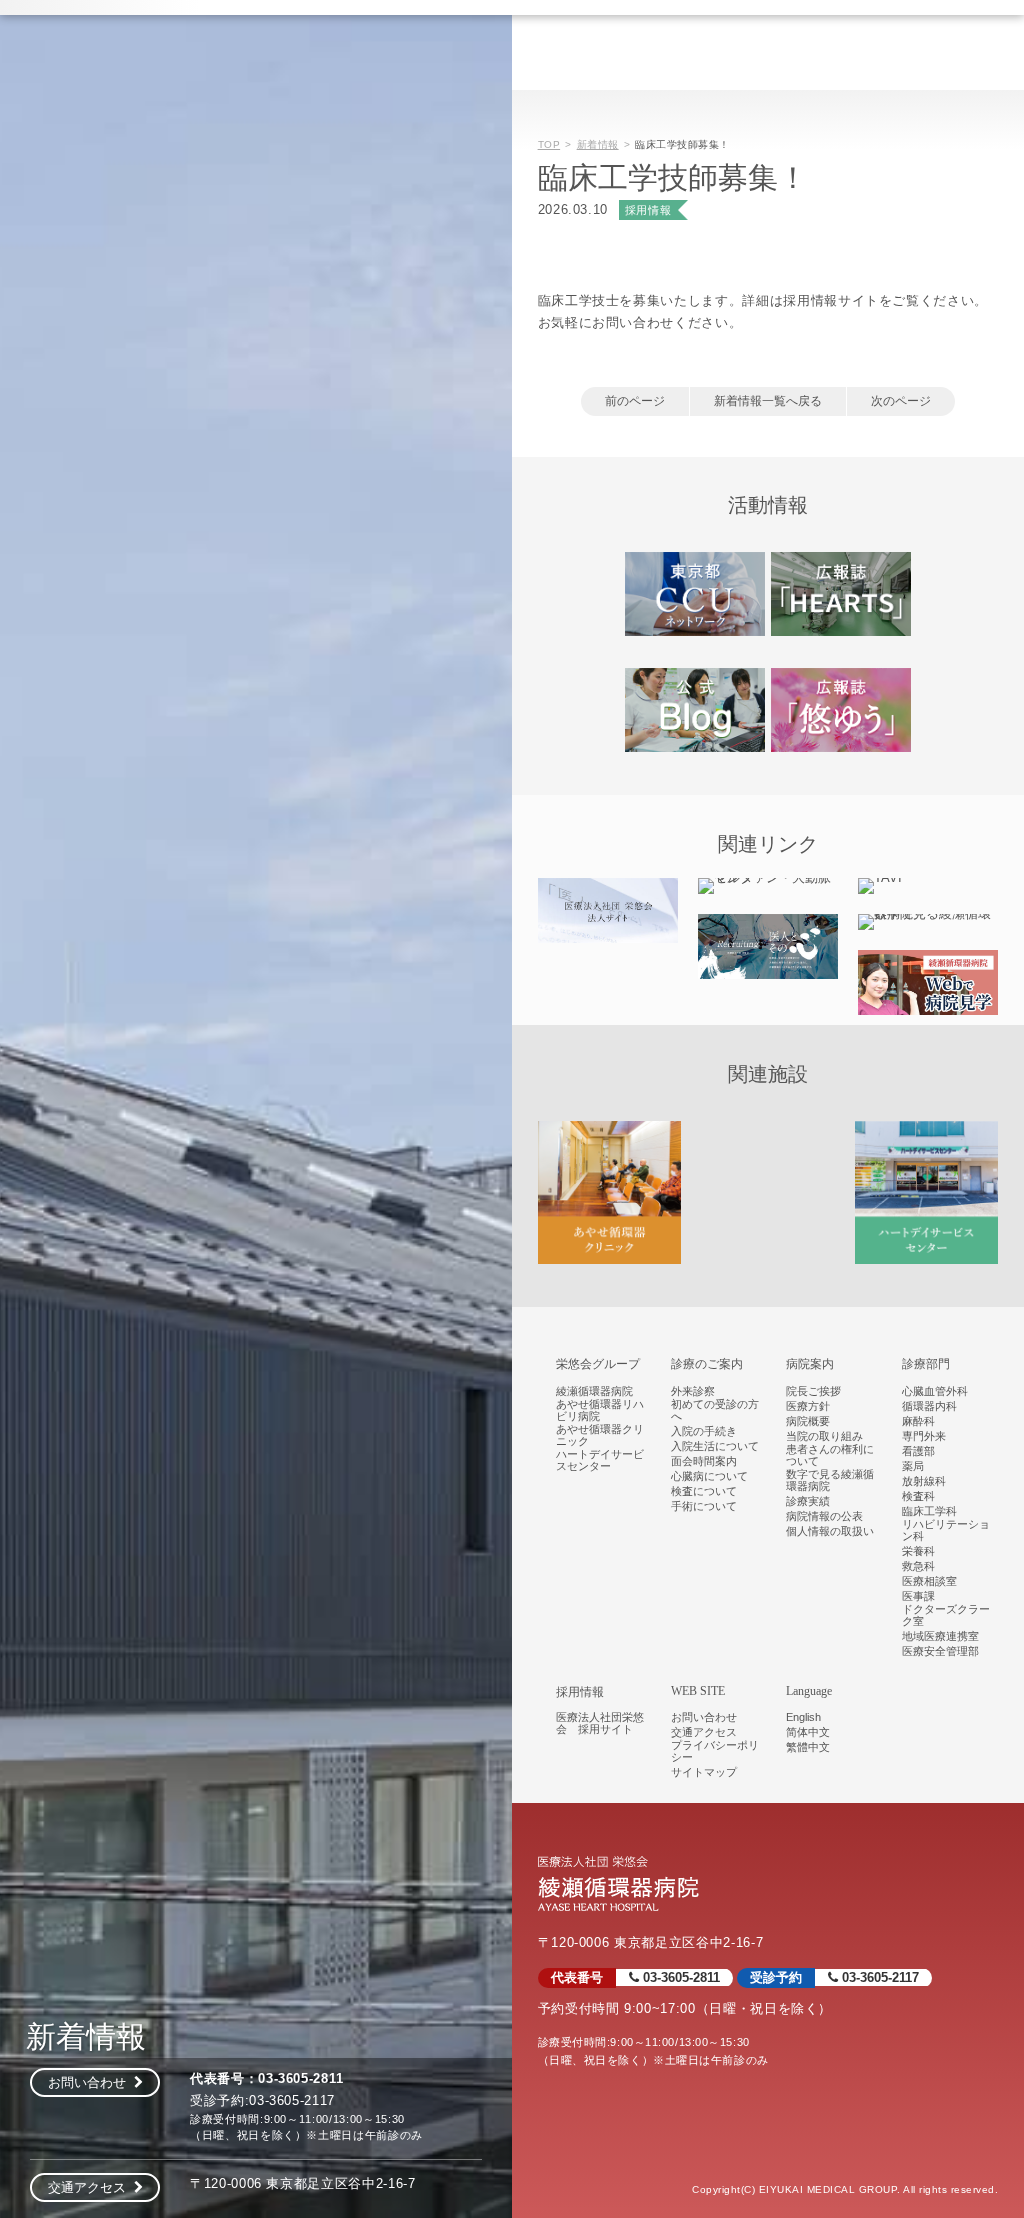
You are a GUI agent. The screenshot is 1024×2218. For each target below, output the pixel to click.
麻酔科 (918, 1421)
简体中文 (808, 1732)
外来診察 (693, 1391)
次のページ (901, 401)
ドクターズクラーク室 (946, 1615)
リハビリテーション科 (946, 1530)
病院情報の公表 (824, 1516)
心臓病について (709, 1476)
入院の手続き (704, 1431)
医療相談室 (929, 1581)
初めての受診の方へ (715, 1410)
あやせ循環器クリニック (600, 1435)
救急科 (918, 1566)
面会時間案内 (704, 1461)
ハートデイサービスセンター (600, 1460)
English (803, 1717)
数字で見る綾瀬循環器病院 (830, 1480)
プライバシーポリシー (715, 1751)
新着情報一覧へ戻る (768, 401)
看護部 (918, 1451)
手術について (704, 1506)
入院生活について (715, 1446)
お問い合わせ (91, 2082)
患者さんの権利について (830, 1455)
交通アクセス (91, 2187)
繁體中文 (808, 1747)
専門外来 (924, 1436)
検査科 (918, 1496)
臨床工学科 (929, 1511)
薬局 (913, 1466)
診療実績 (808, 1501)
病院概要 (808, 1421)
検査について (704, 1491)
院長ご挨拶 (813, 1391)
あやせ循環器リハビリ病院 (600, 1410)
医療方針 (808, 1406)
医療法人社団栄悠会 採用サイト (600, 1723)
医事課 (918, 1596)
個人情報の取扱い (830, 1531)
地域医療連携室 (940, 1636)
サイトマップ (704, 1772)
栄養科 (918, 1551)
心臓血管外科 (935, 1391)
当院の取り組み (824, 1436)
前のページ (635, 401)
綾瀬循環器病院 (594, 1391)
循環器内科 (929, 1406)
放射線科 (924, 1481)
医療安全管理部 (940, 1651)
